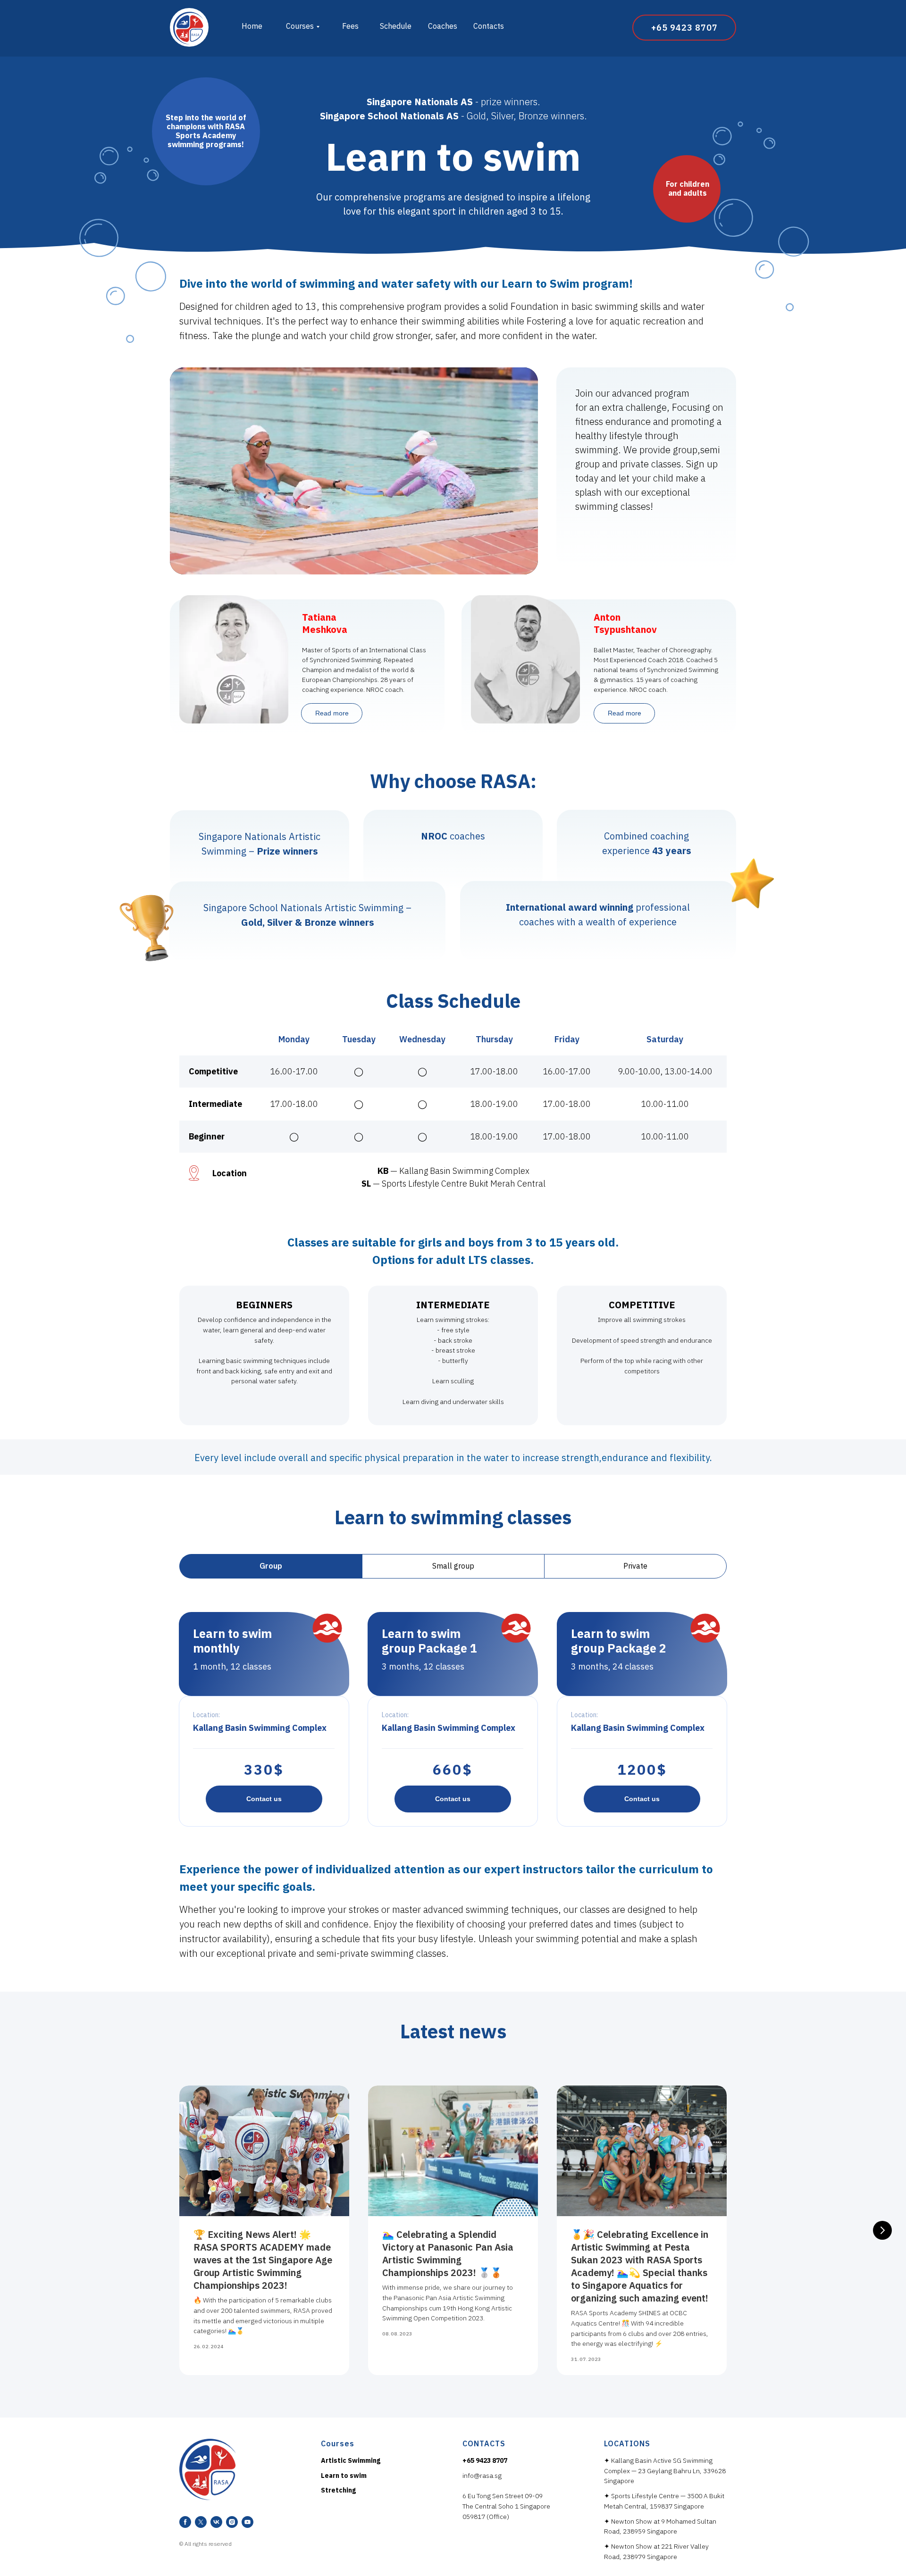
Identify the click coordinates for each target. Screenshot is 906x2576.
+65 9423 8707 (485, 2460)
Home (252, 26)
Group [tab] (271, 1566)
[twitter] (201, 2522)
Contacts (489, 26)
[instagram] (232, 2522)
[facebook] (185, 2522)
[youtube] (247, 2522)
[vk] (216, 2522)
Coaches (443, 26)
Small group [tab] (453, 1566)
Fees (350, 26)
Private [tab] (635, 1566)
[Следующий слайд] (882, 2230)
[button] (264, 1799)
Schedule (396, 26)
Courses (300, 26)
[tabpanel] (453, 1718)
